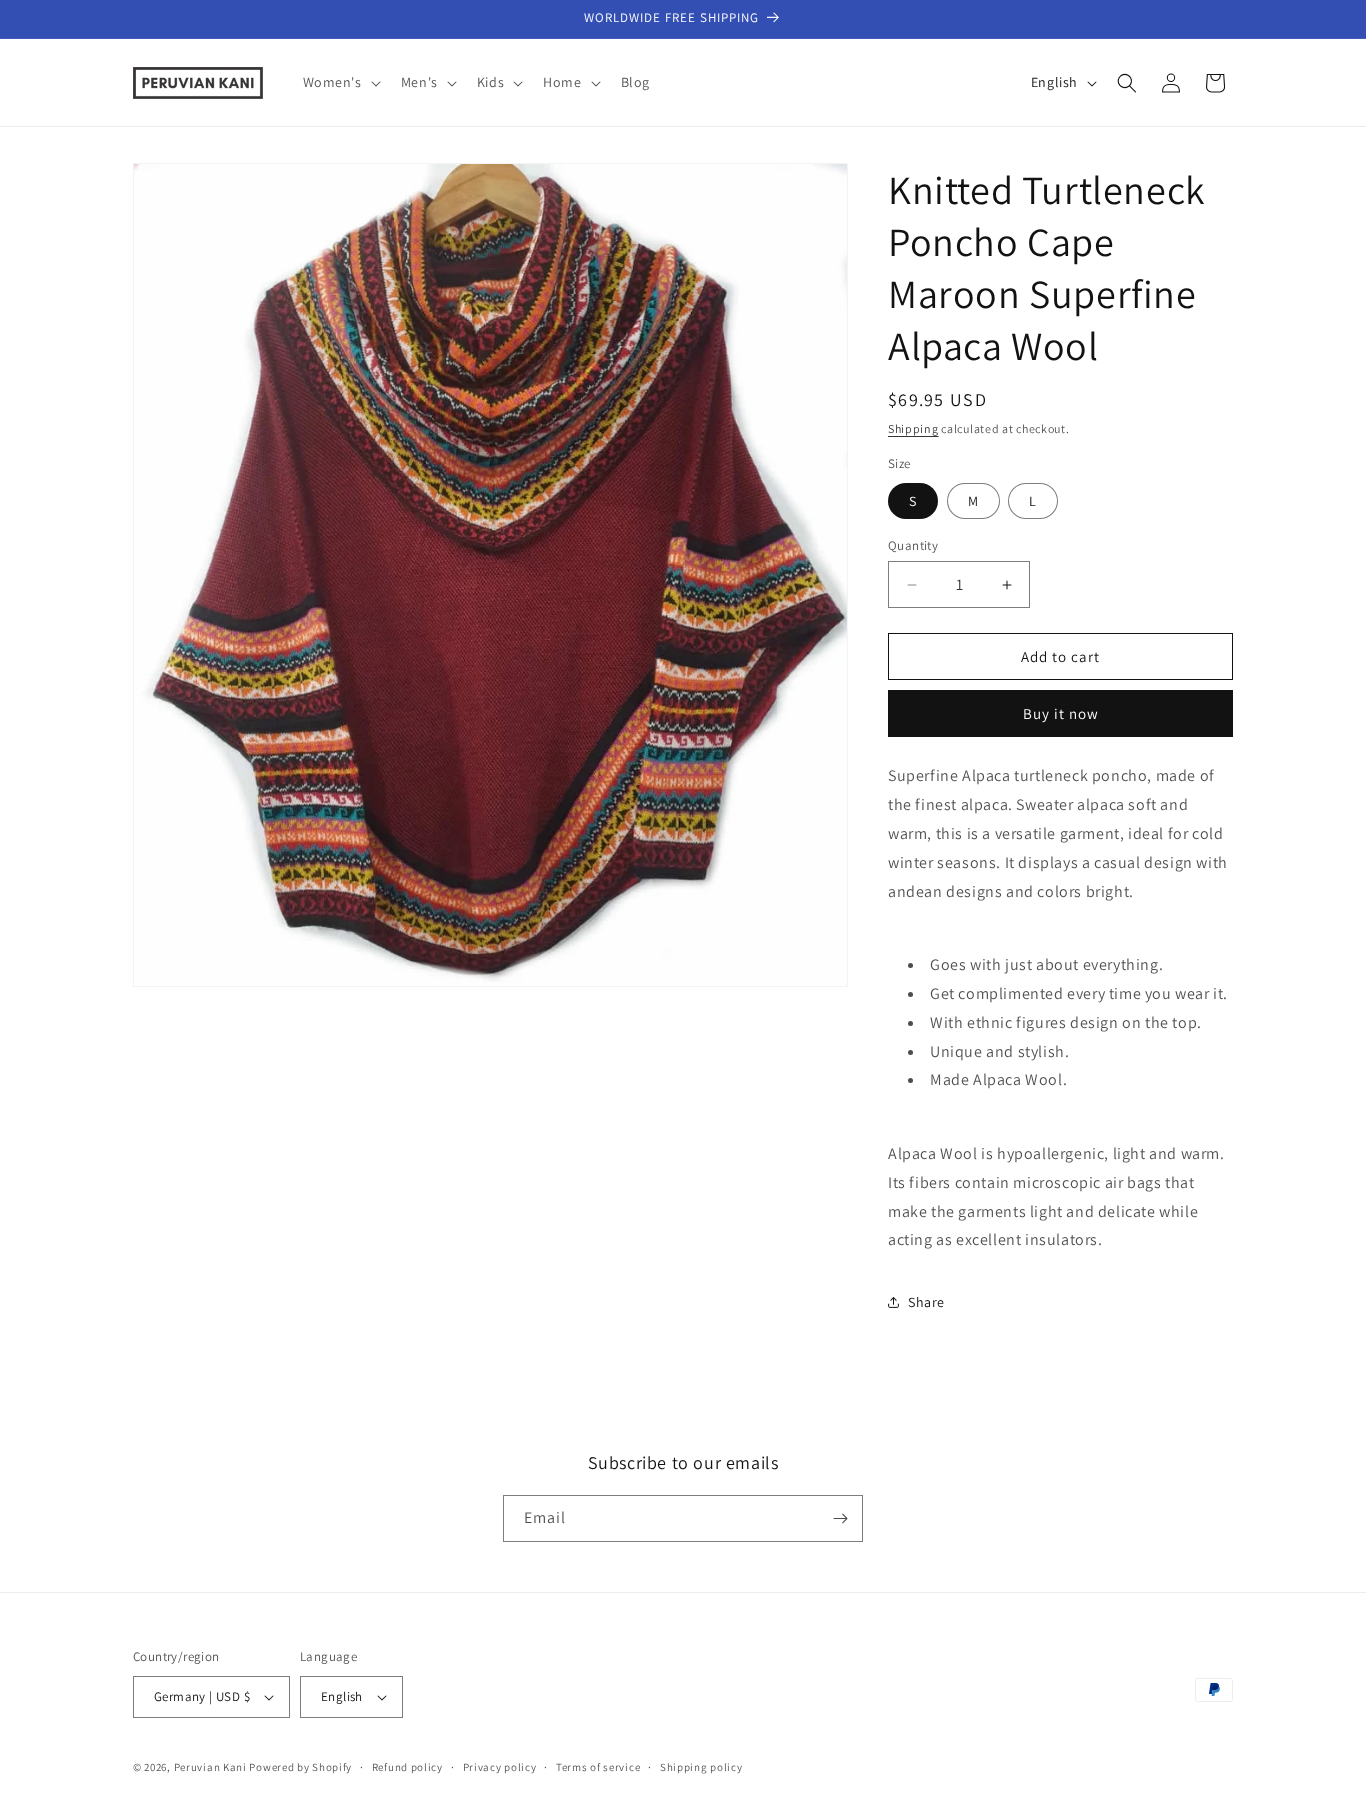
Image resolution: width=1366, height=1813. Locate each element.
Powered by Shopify (300, 1767)
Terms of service (598, 1767)
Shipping (913, 428)
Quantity (913, 545)
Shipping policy (701, 1767)
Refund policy (407, 1767)
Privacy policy (500, 1767)
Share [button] (926, 1302)
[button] (340, 82)
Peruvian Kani (210, 1767)
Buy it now (1061, 713)
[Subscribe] (840, 1518)
